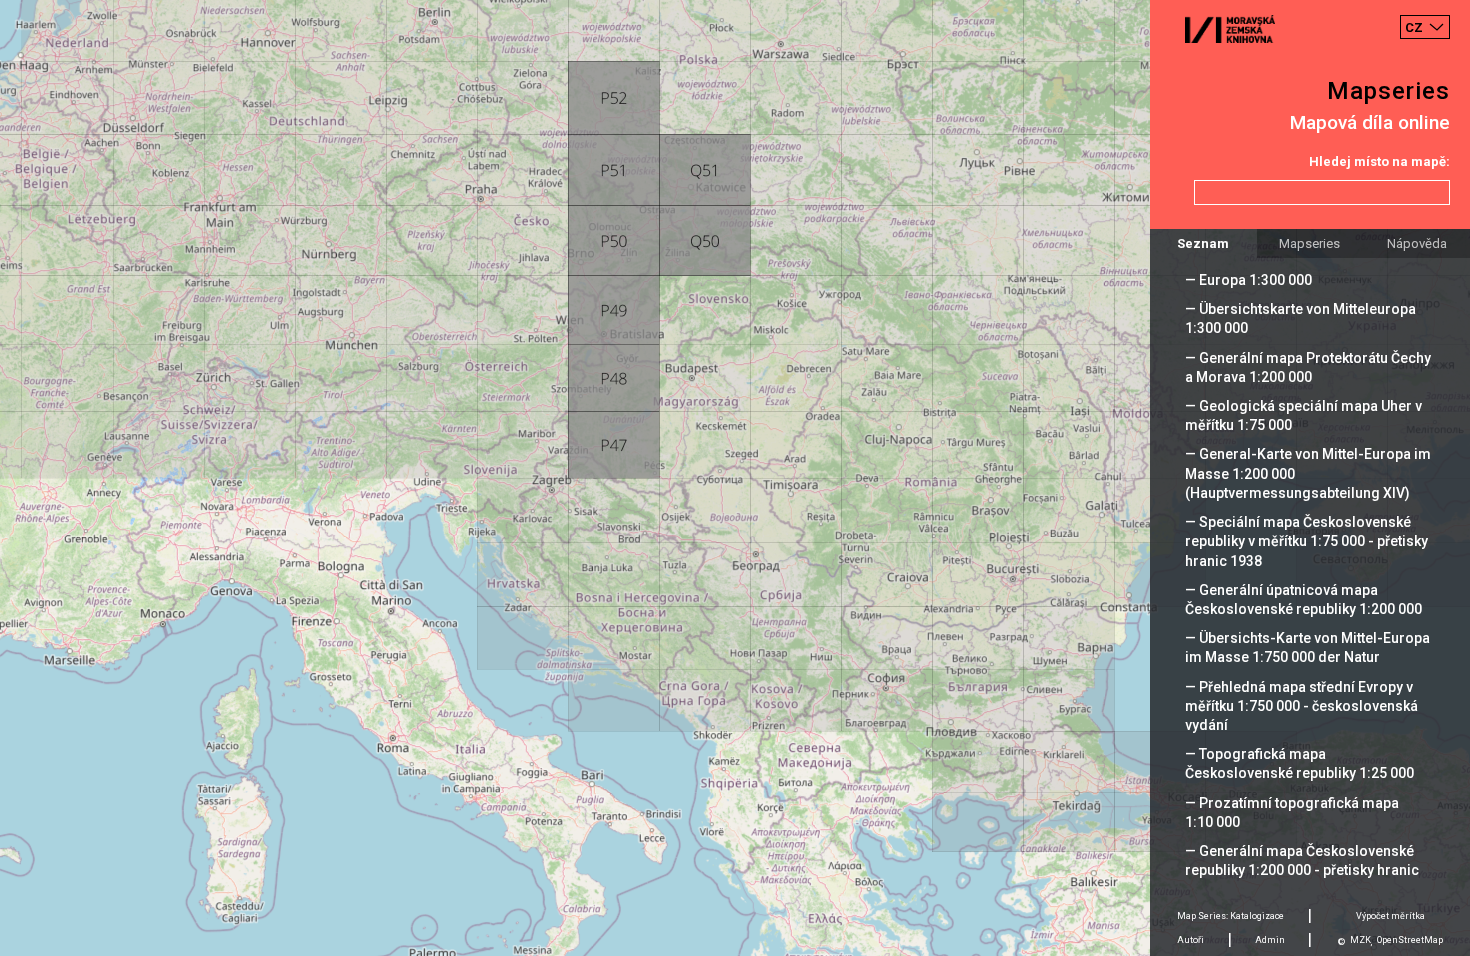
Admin (1270, 940)
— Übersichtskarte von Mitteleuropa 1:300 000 (1300, 318)
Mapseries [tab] (1309, 243)
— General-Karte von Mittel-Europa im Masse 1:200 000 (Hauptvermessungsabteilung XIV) (1308, 473)
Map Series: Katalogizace (1230, 916)
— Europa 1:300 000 (1248, 280)
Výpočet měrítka (1390, 916)
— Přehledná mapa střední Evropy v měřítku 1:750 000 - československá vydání (1301, 706)
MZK (1360, 940)
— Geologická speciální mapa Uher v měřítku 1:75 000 (1303, 415)
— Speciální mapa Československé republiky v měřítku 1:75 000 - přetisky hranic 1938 (1306, 541)
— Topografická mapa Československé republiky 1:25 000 (1299, 763)
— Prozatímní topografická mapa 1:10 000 (1292, 812)
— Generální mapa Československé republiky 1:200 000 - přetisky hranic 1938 (1302, 870)
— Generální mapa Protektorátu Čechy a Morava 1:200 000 (1308, 367)
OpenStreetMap (1410, 940)
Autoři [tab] (1190, 940)
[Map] (735, 478)
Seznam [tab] (1203, 243)
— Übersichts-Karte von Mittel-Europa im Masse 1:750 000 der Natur (1307, 647)
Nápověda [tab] (1417, 243)
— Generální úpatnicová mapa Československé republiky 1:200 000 (1303, 599)
